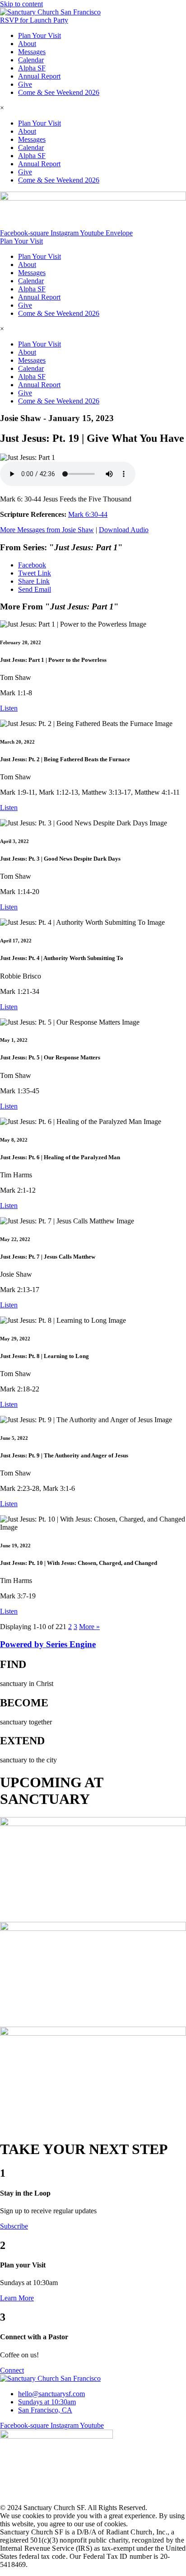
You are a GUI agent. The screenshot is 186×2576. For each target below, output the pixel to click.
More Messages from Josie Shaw (47, 530)
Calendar (31, 60)
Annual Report (39, 76)
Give (25, 84)
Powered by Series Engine (48, 1644)
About (27, 44)
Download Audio (124, 530)
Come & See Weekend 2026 (59, 92)
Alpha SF (32, 68)
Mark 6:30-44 (88, 514)
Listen (9, 708)
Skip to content (21, 4)
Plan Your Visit (40, 35)
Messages (32, 52)
